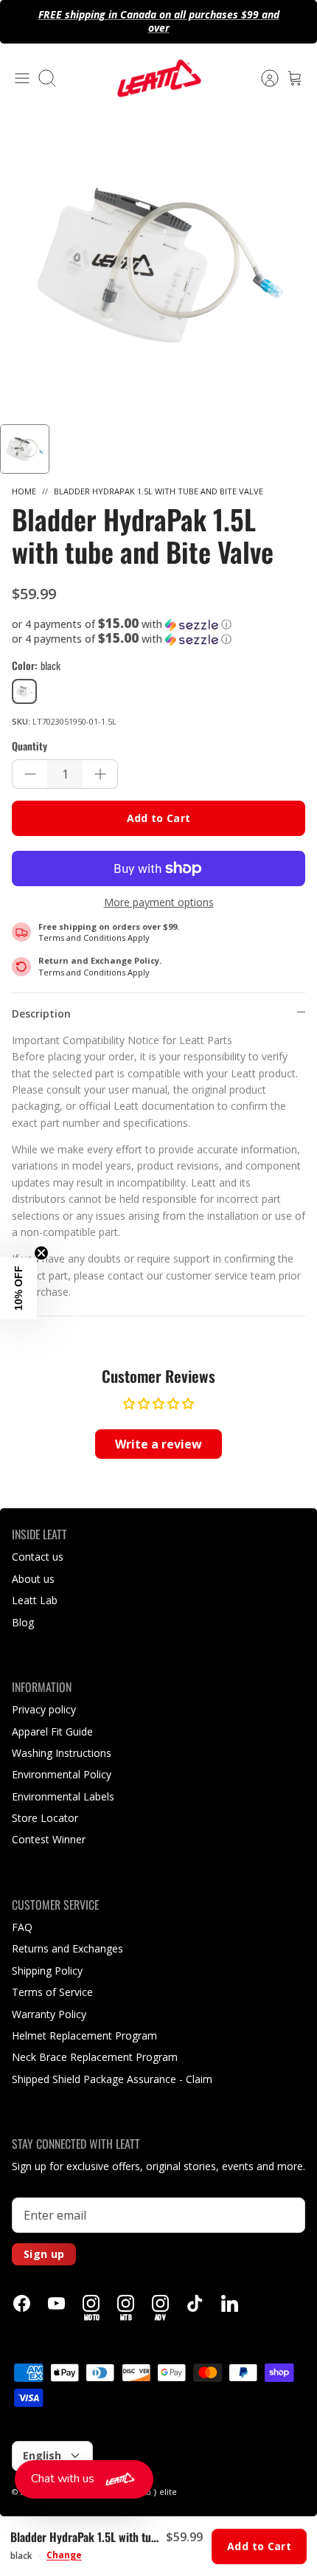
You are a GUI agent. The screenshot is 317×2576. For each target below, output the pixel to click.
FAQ (22, 1927)
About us (33, 1579)
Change (64, 2555)
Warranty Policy (49, 2014)
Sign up (44, 2254)
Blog (23, 1622)
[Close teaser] (41, 1253)
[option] (158, 266)
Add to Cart (159, 818)
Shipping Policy (47, 1971)
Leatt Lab (35, 1600)
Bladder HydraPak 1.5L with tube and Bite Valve (158, 491)
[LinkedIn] (230, 2303)
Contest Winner (49, 1839)
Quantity (29, 746)
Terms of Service (52, 1992)
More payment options (159, 903)
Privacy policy (44, 1709)
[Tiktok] (195, 2303)
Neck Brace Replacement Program (95, 2057)
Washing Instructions (62, 1753)
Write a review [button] (158, 1444)
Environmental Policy (62, 1774)
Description (41, 1014)
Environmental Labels (63, 1796)
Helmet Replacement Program (84, 2035)
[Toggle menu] (22, 78)
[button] (158, 624)
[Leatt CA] (158, 78)
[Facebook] (22, 2303)
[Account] (262, 78)
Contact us (38, 1557)
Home (24, 491)
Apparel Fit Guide (52, 1731)
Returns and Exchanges (67, 1948)
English (42, 2455)
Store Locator (45, 1818)
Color (36, 666)
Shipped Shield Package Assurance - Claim (112, 2079)
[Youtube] (56, 2303)
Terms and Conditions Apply (94, 937)
